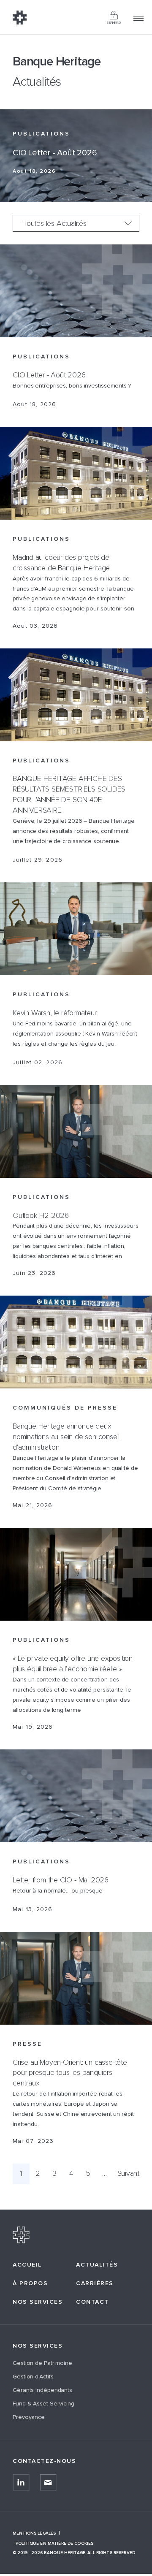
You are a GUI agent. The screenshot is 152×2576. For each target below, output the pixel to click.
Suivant (128, 2174)
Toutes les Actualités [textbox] (55, 224)
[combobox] (76, 223)
